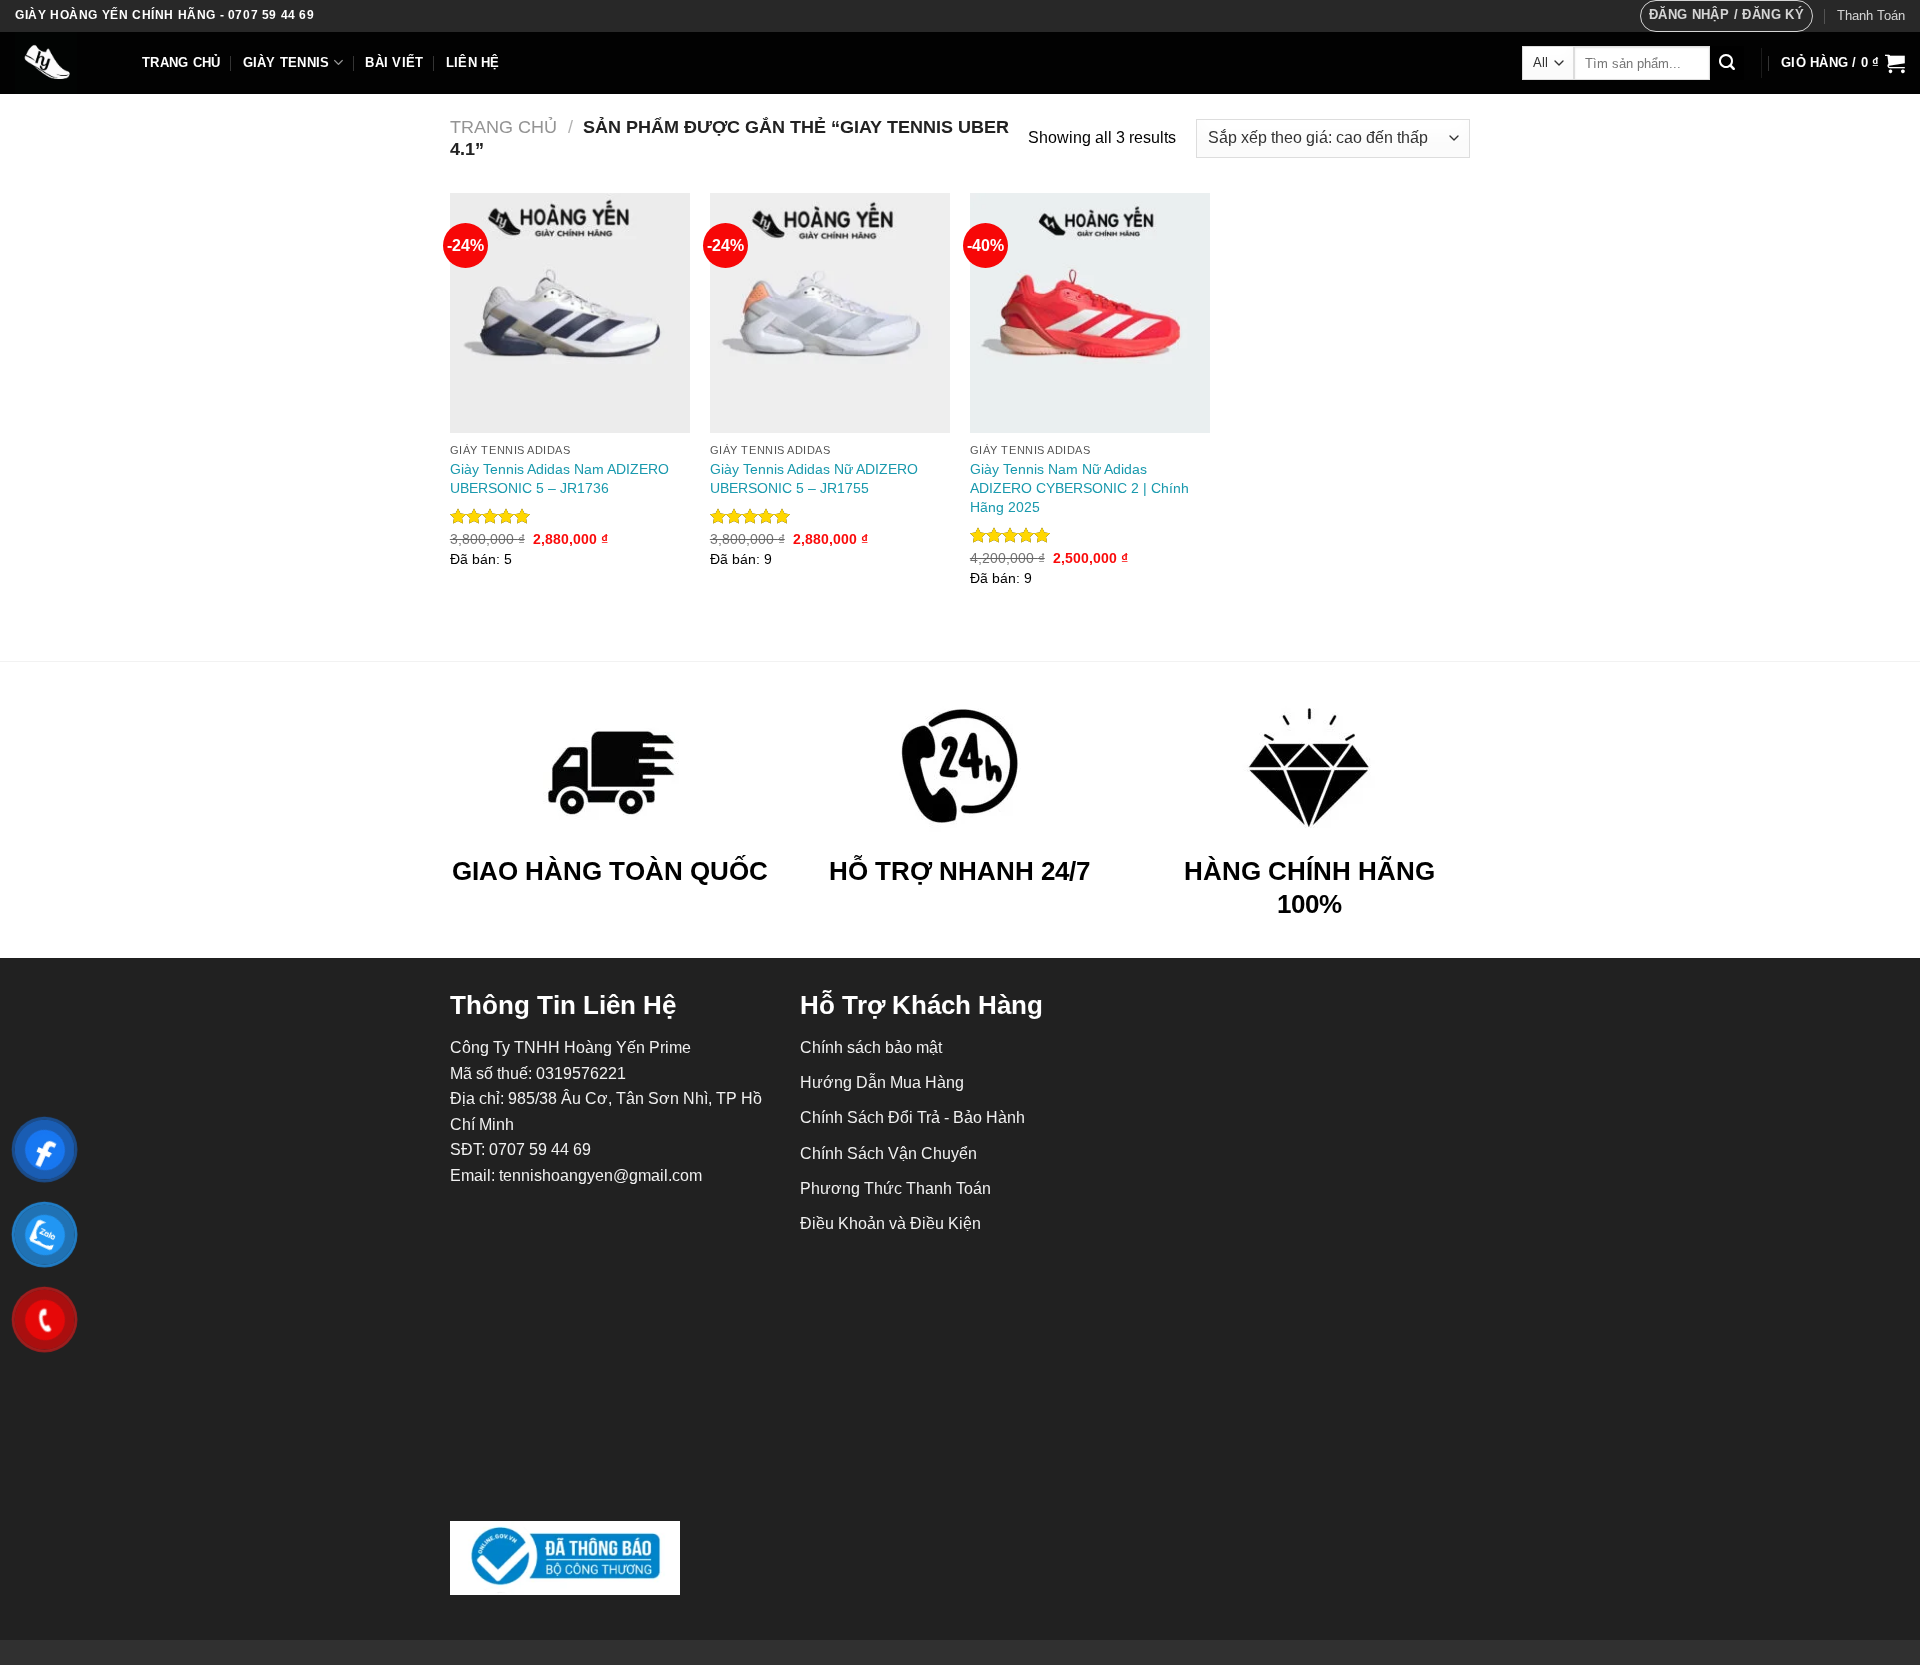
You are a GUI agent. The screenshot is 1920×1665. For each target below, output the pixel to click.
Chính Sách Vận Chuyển (888, 1153)
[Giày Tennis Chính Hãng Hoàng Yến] (63, 63)
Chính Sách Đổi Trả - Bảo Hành (912, 1117)
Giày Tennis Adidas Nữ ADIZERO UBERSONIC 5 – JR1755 (814, 478)
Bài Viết (394, 62)
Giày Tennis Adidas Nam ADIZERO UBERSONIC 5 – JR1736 (559, 478)
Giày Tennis (286, 62)
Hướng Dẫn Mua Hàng (882, 1082)
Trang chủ (503, 126)
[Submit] (1727, 63)
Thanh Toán (1871, 15)
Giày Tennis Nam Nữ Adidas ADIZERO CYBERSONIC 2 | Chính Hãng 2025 (1079, 487)
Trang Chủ (181, 62)
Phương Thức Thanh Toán (895, 1188)
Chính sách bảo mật (871, 1047)
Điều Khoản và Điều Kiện (890, 1223)
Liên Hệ (473, 62)
